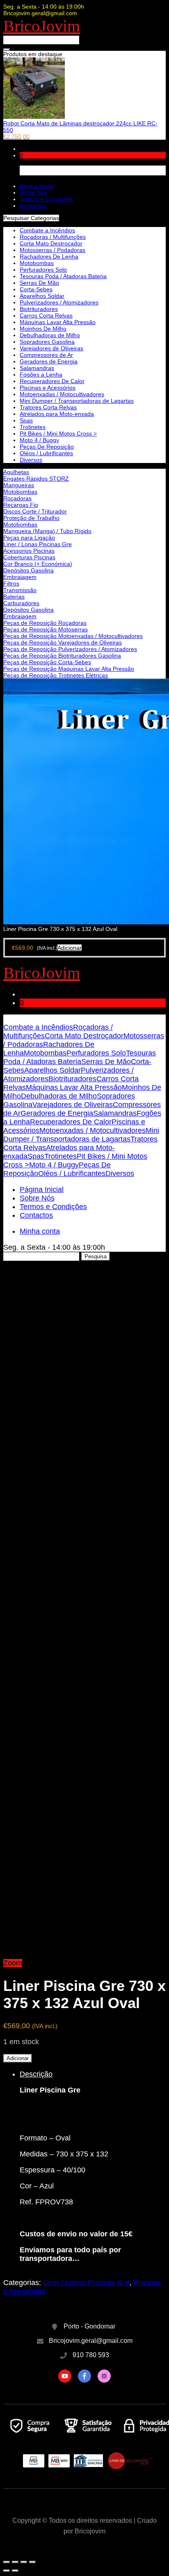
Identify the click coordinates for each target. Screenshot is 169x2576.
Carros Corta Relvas (46, 315)
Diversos (31, 460)
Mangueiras (19, 485)
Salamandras (37, 368)
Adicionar (18, 2058)
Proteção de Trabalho (31, 518)
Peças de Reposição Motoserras (46, 629)
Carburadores (21, 603)
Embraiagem (20, 577)
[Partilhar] (15, 2562)
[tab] (93, 2166)
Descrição (36, 2074)
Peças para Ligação (29, 538)
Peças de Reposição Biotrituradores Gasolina (62, 656)
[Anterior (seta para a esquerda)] (7, 2571)
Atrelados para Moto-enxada (57, 414)
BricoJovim (42, 26)
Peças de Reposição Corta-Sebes (47, 662)
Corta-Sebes (36, 289)
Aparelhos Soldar (42, 296)
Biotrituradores (39, 309)
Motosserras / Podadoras (53, 250)
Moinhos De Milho (43, 329)
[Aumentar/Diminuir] (32, 2562)
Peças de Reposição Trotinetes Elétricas (56, 675)
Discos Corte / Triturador (35, 511)
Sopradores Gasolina (47, 342)
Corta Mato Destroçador (51, 243)
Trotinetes (33, 427)
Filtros (11, 583)
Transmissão (20, 590)
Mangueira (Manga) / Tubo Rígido (47, 531)
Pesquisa (96, 1256)
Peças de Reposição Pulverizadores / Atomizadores (70, 649)
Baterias (14, 597)
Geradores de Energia (49, 361)
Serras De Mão (39, 283)
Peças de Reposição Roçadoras (45, 623)
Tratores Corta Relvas (48, 407)
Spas (26, 420)
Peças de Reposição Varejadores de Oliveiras (63, 642)
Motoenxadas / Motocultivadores (62, 394)
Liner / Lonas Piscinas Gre (38, 544)
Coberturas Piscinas (29, 557)
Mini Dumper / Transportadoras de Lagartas (77, 401)
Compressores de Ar (46, 355)
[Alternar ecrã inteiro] (24, 2562)
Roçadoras (17, 498)
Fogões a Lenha (41, 374)
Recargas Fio (21, 505)
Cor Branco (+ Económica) (38, 564)
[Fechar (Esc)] (7, 2562)
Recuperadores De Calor (52, 381)
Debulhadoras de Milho (50, 335)
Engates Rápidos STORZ (36, 479)
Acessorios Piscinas (29, 551)
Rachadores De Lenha (49, 256)
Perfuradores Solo (43, 270)
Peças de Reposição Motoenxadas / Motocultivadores (73, 636)
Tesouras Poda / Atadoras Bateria (63, 276)
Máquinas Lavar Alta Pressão (58, 322)
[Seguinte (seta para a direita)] (15, 2571)
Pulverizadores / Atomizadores (59, 302)
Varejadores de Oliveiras (51, 348)
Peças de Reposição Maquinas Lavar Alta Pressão (69, 669)
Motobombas (20, 492)
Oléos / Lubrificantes (46, 453)
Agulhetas (16, 472)
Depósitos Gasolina (29, 570)
